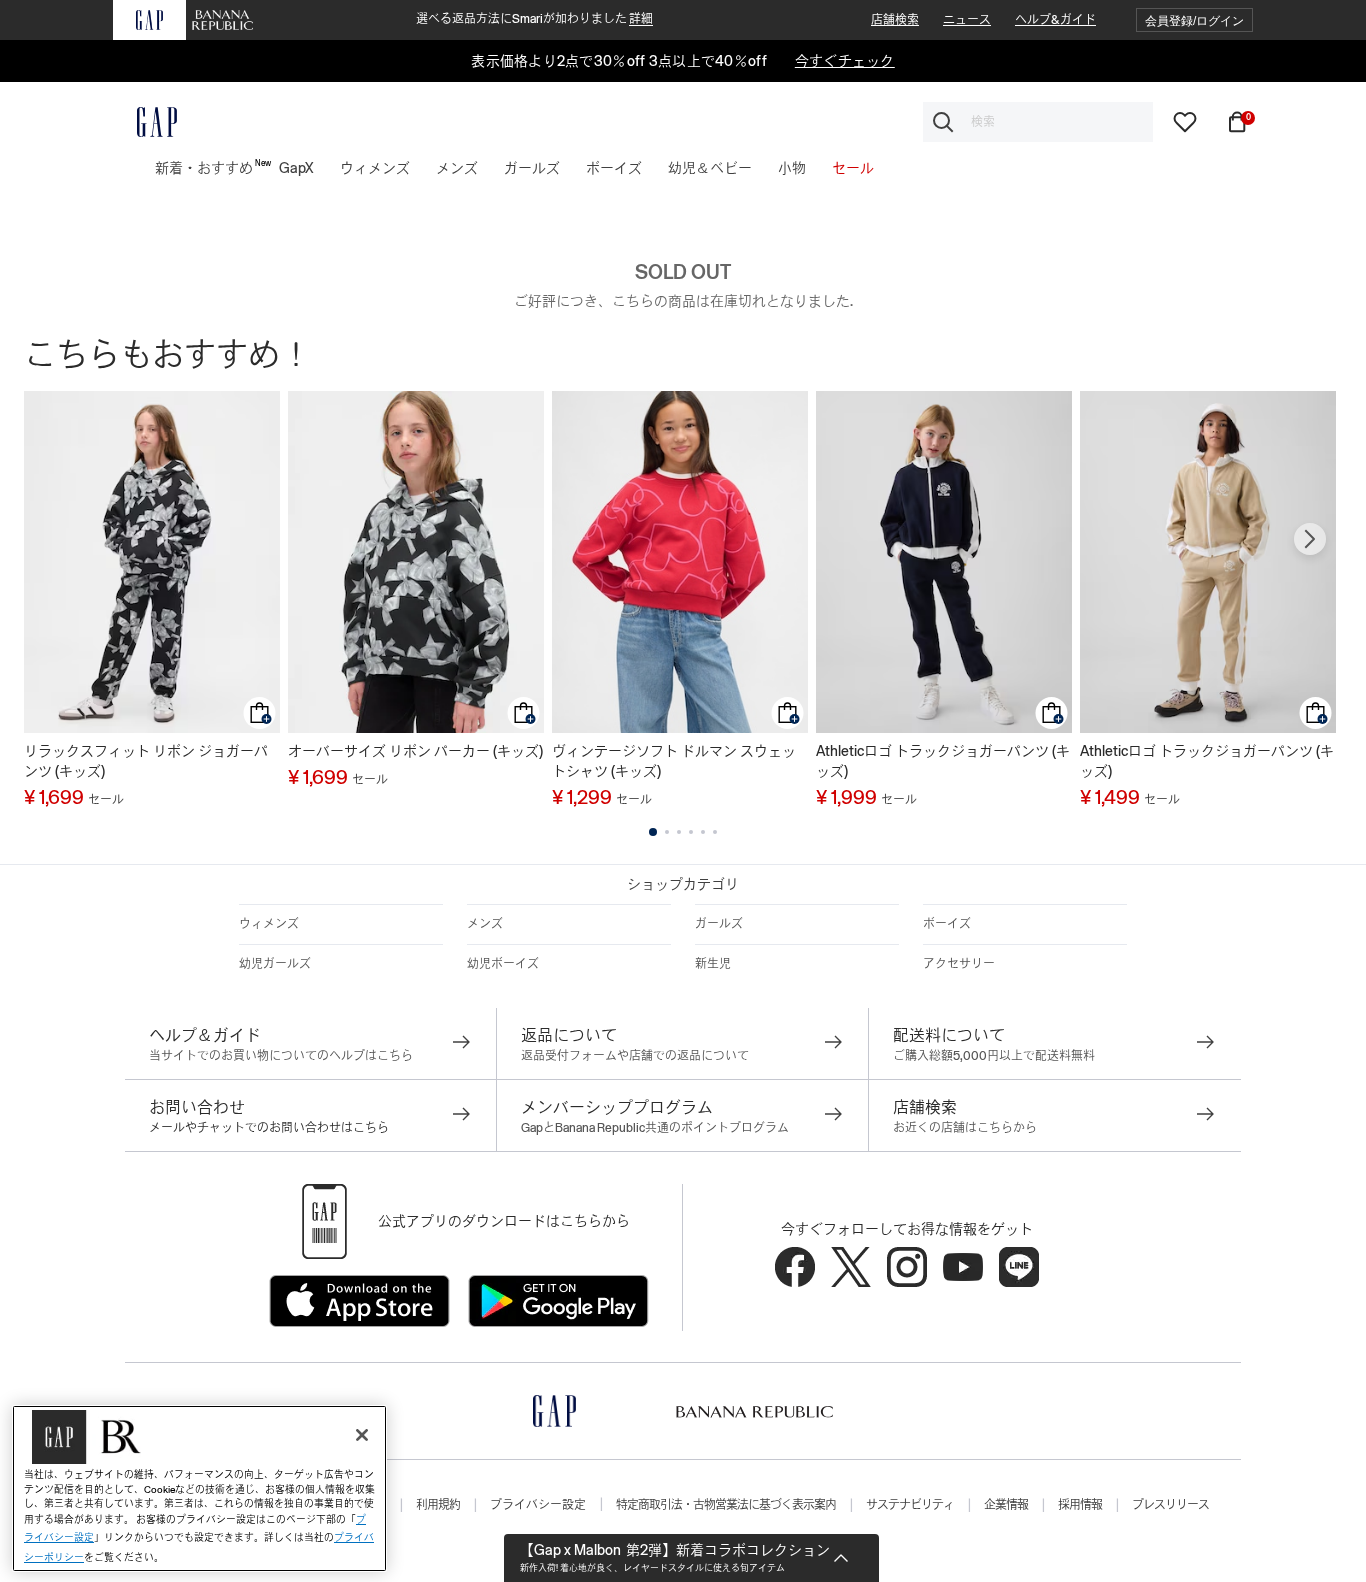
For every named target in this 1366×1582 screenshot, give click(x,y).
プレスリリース (1170, 1505)
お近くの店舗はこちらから (965, 1128)
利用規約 (438, 1505)
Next (1310, 539)
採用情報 (1080, 1505)
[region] (199, 1488)
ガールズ (719, 924)
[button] (1194, 20)
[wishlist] (1185, 121)
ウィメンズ (269, 924)
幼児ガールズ (275, 964)
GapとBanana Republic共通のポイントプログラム (655, 1128)
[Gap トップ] (145, 122)
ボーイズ (947, 924)
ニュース (967, 20)
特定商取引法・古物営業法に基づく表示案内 (726, 1505)
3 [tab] (679, 832)
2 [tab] (667, 832)
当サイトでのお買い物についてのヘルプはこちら (281, 1056)
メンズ (485, 924)
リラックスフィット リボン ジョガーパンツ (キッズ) (146, 761)
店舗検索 (895, 20)
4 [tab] (691, 832)
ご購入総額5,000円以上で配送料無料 (994, 1056)
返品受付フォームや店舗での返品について (635, 1056)
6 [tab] (715, 832)
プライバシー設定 (538, 1505)
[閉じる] (362, 1435)
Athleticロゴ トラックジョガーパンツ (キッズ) (943, 761)
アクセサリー (959, 964)
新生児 (713, 964)
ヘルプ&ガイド (1055, 20)
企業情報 (1006, 1505)
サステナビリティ (910, 1505)
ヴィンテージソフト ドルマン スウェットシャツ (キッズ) (674, 761)
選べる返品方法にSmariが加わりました (534, 19)
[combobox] (1038, 122)
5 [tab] (703, 832)
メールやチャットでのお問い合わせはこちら (269, 1128)
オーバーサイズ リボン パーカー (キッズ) (415, 751)
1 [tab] (653, 832)
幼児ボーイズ (503, 964)
